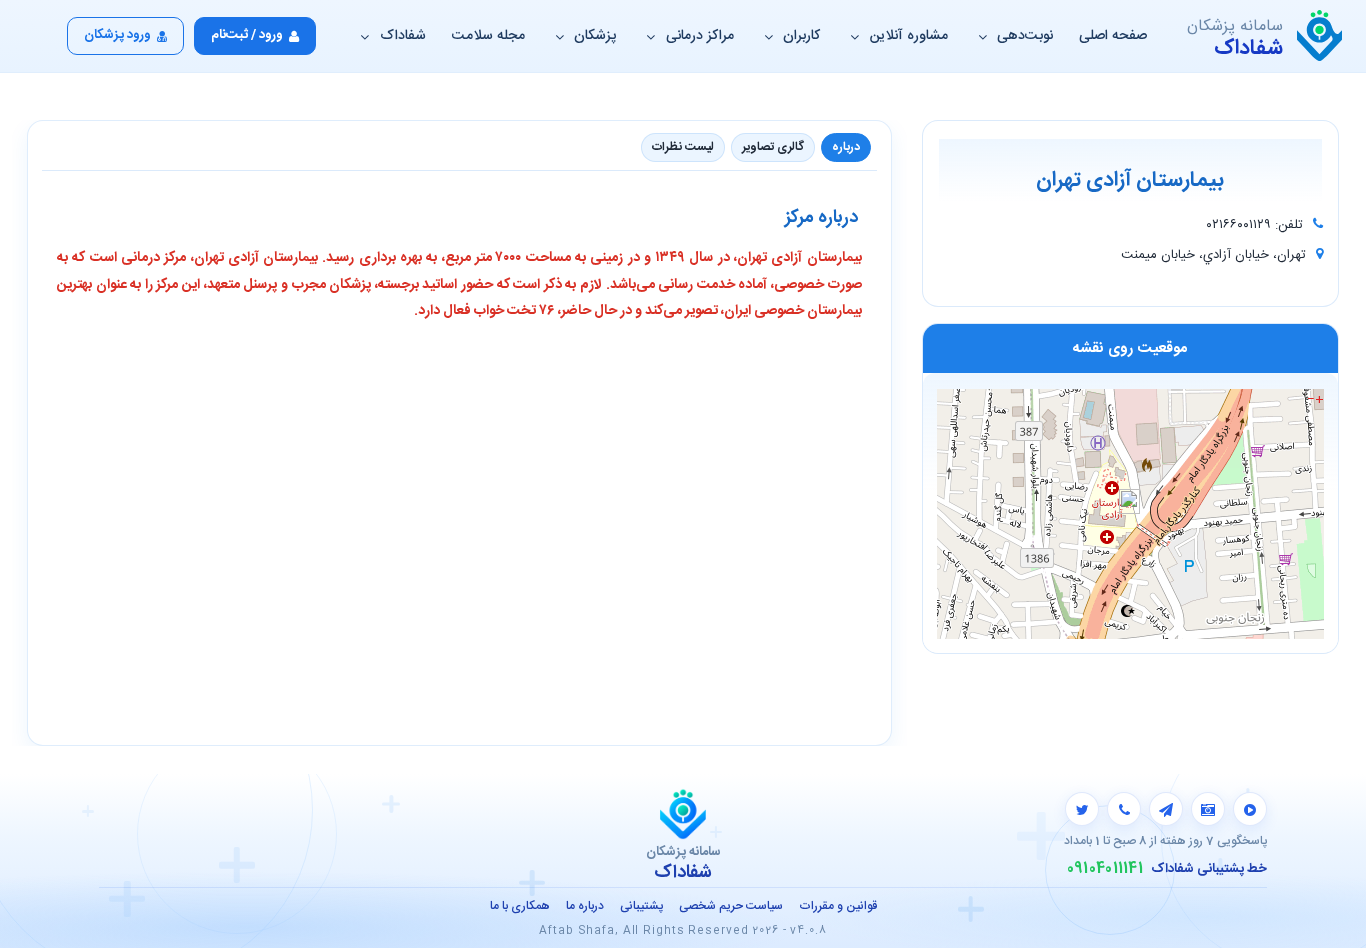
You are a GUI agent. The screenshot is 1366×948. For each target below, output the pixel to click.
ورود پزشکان (117, 35)
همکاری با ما (520, 906)
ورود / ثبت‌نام (247, 35)
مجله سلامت (488, 36)
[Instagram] (1208, 809)
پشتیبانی (641, 906)
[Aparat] (1250, 809)
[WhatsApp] (1124, 809)
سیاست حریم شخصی (731, 906)
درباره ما (585, 906)
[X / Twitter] (1082, 809)
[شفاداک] (1319, 36)
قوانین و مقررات (838, 906)
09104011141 (1105, 869)
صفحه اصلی (1113, 36)
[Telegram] (1166, 809)
